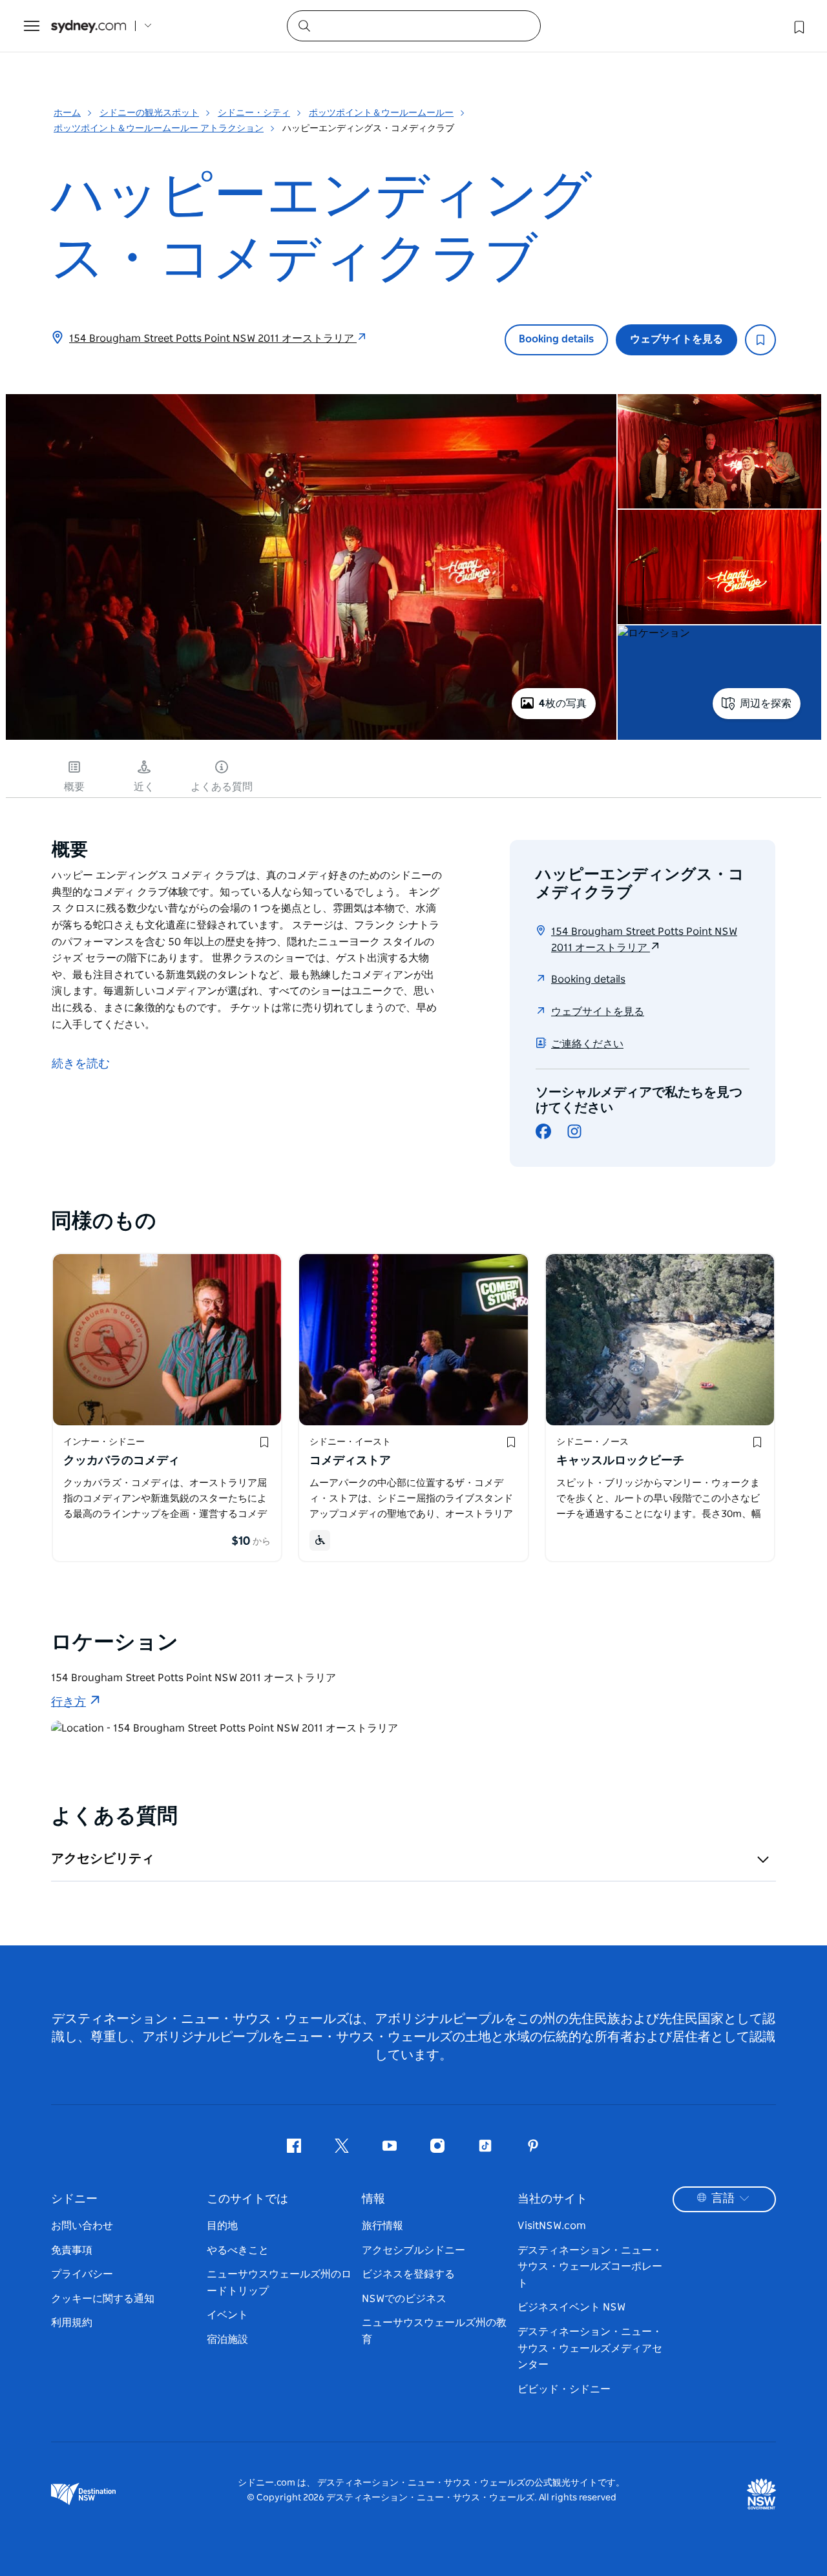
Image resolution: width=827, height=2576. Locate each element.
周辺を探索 (766, 704)
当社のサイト (552, 2199)
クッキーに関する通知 (103, 2299)
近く (144, 787)
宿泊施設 (227, 2340)
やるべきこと (238, 2250)
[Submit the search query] (304, 25)
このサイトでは (247, 2199)
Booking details (556, 339)
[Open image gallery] (311, 738)
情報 (373, 2199)
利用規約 (72, 2323)
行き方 (68, 1702)
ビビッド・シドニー (564, 2389)
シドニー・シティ (254, 113)
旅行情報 (382, 2226)
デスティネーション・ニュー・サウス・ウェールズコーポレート (590, 2267)
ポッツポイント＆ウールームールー (381, 113)
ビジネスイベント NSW (571, 2307)
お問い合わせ (82, 2226)
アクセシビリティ (103, 1859)
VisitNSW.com (552, 2226)
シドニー (74, 2199)
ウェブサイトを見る (676, 339)
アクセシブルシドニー (413, 2250)
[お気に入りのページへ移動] (798, 26)
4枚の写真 (563, 704)
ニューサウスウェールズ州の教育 (434, 2331)
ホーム (67, 113)
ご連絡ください (587, 1044)
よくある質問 (222, 787)
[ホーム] (89, 26)
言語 (723, 2199)
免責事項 (72, 2250)
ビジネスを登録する (408, 2274)
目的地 (222, 2226)
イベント (227, 2315)
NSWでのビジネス (404, 2299)
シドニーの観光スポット (149, 113)
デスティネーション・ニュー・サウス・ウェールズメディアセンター (590, 2348)
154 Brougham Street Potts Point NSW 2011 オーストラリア (213, 339)
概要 (74, 787)
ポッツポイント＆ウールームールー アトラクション (159, 129)
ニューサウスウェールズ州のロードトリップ (279, 2283)
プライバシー (82, 2274)
